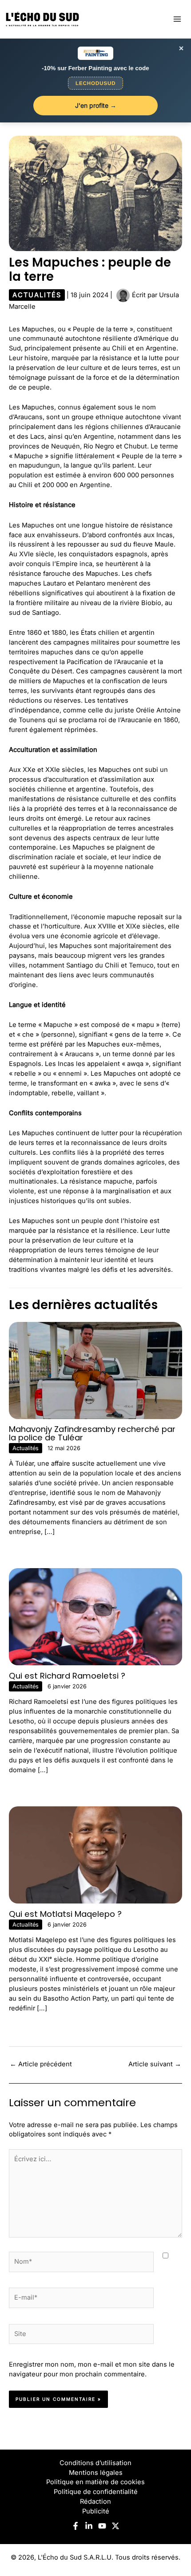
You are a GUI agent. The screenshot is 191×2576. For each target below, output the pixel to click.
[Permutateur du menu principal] (177, 19)
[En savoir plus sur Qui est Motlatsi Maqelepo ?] (95, 1854)
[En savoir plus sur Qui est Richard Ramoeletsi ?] (95, 1616)
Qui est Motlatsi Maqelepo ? (65, 1914)
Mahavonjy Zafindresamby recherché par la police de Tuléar (92, 1433)
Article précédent (41, 2064)
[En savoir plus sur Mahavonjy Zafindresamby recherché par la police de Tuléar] (95, 1370)
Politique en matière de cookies (95, 2482)
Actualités (37, 295)
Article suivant (155, 2064)
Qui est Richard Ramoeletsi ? (67, 1676)
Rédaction (95, 2501)
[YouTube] (102, 2526)
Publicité (96, 2511)
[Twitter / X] (115, 2526)
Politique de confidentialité (96, 2492)
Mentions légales (96, 2473)
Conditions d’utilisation (95, 2463)
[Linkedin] (89, 2526)
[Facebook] (76, 2526)
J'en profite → (96, 105)
